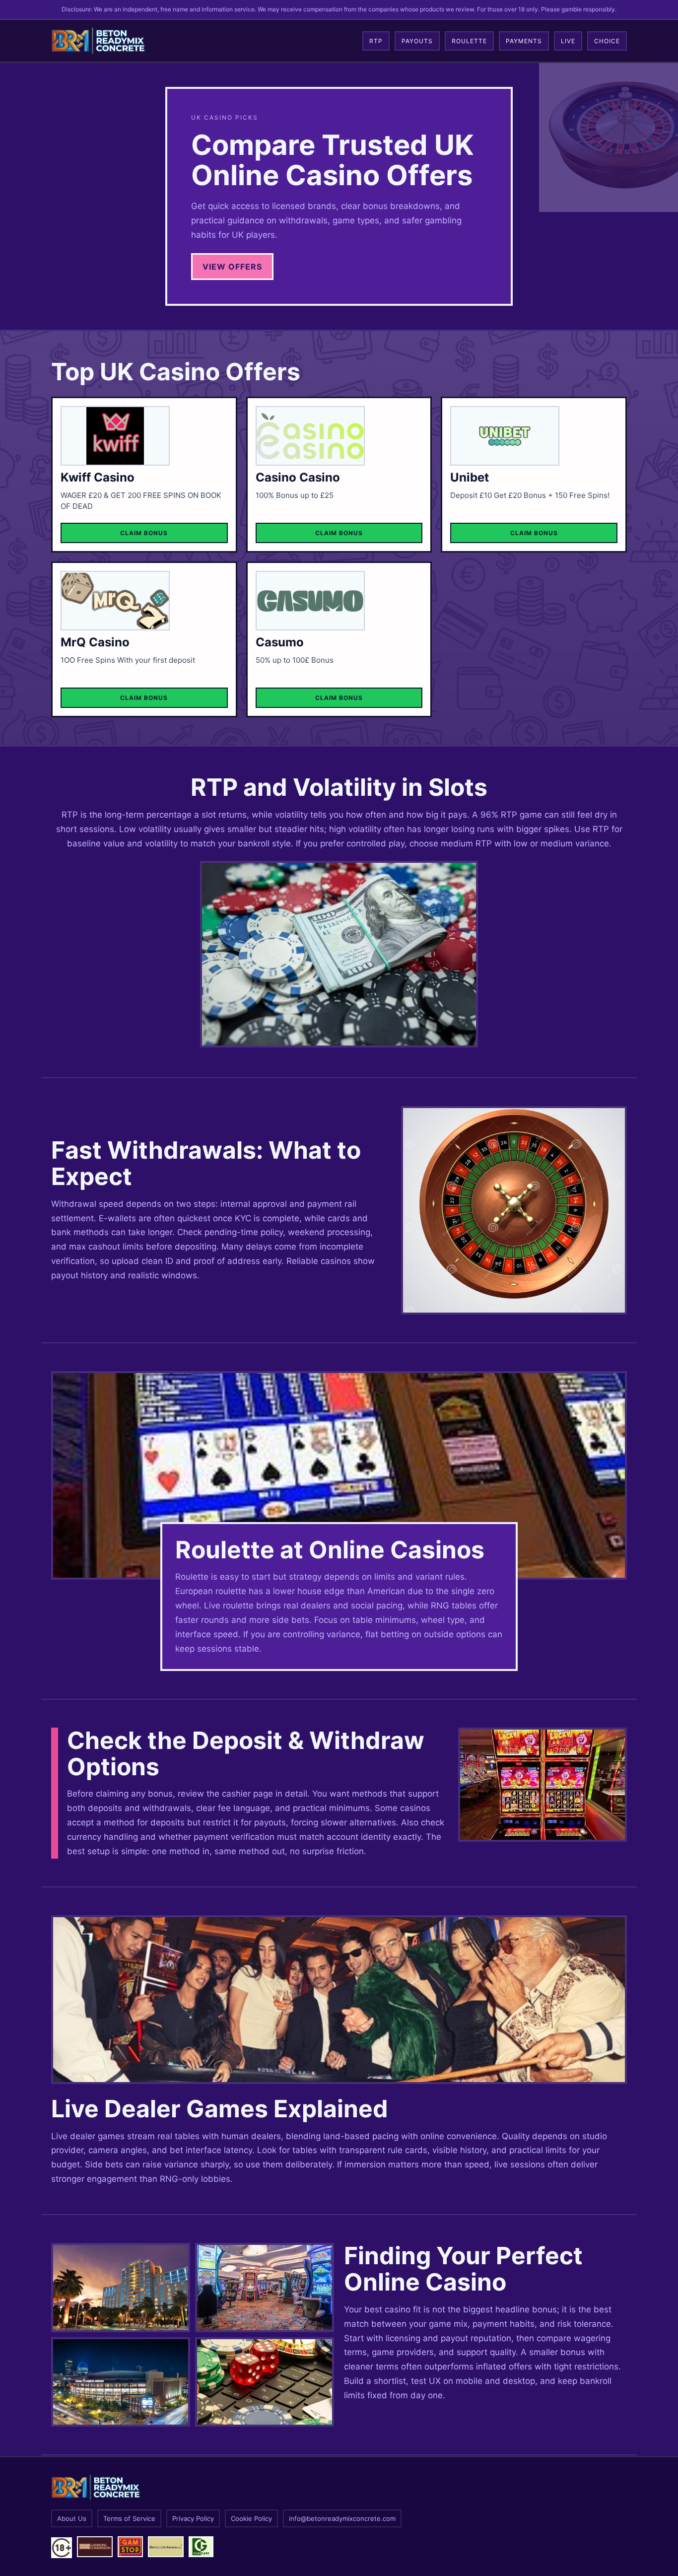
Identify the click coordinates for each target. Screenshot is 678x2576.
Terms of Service (129, 2518)
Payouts (417, 41)
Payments (524, 41)
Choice (607, 41)
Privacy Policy (193, 2518)
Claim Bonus (144, 533)
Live (568, 41)
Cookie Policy (251, 2518)
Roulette (469, 41)
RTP (376, 41)
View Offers (232, 267)
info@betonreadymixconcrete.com (342, 2518)
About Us (72, 2518)
